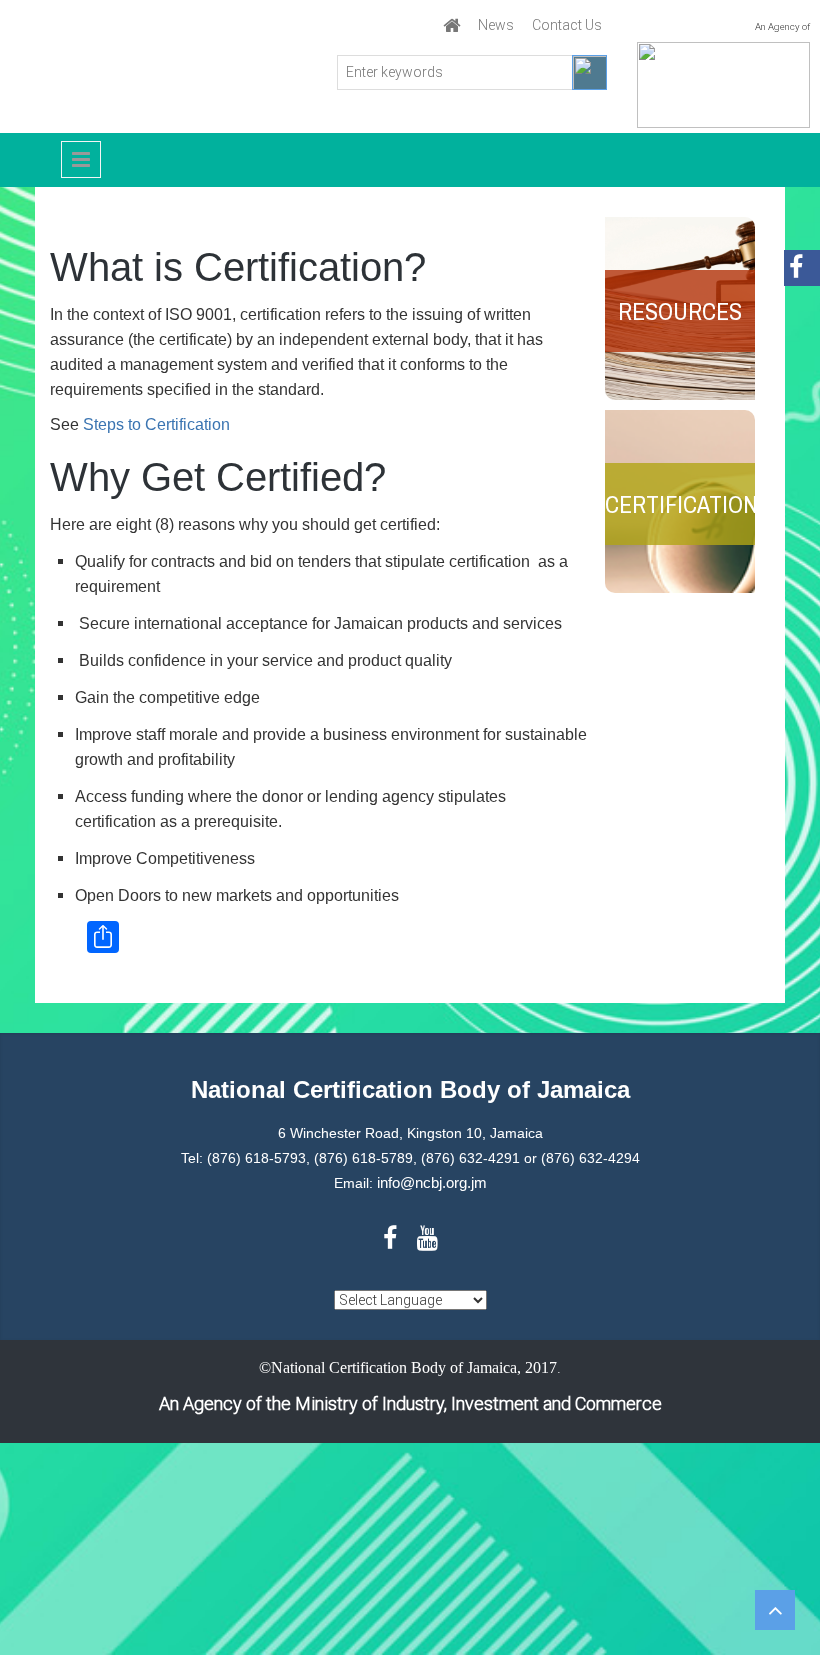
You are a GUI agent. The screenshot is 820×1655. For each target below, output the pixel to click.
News (496, 25)
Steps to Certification (156, 424)
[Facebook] (391, 1242)
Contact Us (567, 25)
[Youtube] (427, 1242)
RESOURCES (680, 311)
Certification (680, 504)
